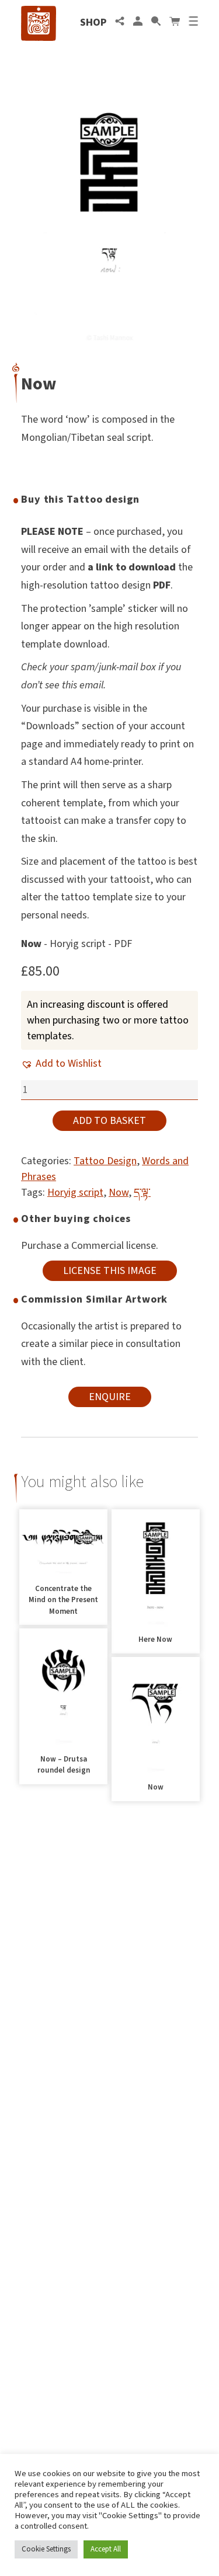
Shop (93, 22)
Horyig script (75, 1193)
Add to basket (109, 1121)
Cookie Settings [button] (46, 2549)
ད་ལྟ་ (142, 1193)
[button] (61, 1064)
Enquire (110, 1397)
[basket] (175, 22)
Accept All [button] (106, 2549)
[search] (156, 22)
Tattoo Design (105, 1161)
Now (119, 1193)
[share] (120, 22)
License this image (110, 1271)
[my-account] (138, 22)
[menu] (193, 22)
